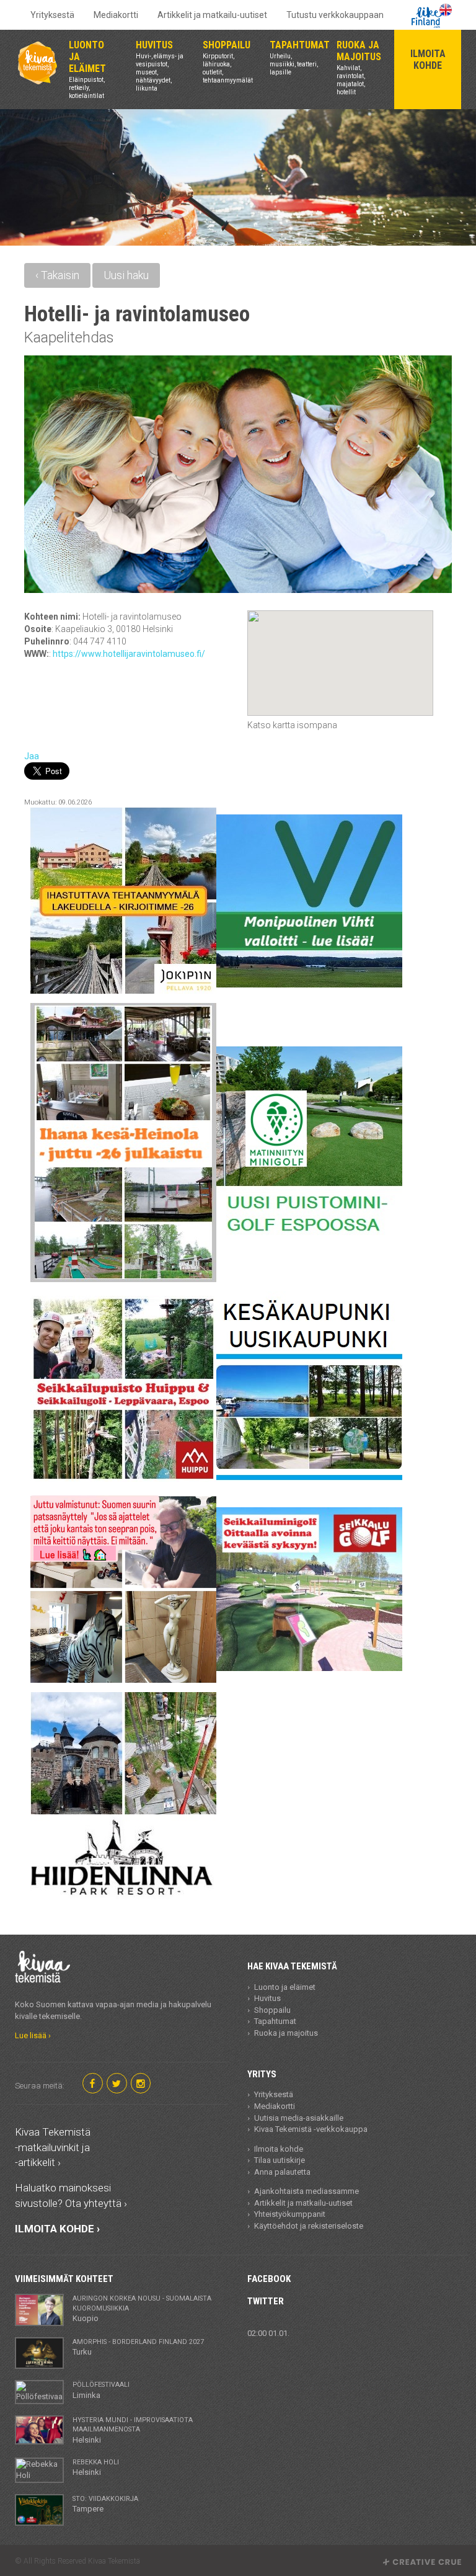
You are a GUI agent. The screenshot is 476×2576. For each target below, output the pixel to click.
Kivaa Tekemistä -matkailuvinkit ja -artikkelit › (53, 2147)
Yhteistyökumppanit (290, 2214)
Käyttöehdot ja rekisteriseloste (309, 2226)
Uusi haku (126, 275)
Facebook (269, 2279)
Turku (138, 2347)
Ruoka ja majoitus (286, 2033)
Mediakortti (116, 15)
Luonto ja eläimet (285, 1987)
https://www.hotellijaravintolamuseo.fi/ (129, 654)
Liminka (101, 2390)
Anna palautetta (282, 2172)
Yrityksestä (52, 15)
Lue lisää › (33, 2035)
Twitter (266, 2301)
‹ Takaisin (57, 275)
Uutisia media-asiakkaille (299, 2118)
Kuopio (142, 2309)
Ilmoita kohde (279, 2149)
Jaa (32, 756)
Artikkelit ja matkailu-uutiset (212, 15)
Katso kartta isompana (292, 725)
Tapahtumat (275, 2021)
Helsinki (133, 2430)
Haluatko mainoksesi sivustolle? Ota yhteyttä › (71, 2195)
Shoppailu (272, 2010)
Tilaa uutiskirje (280, 2160)
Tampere (105, 2504)
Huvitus (267, 1998)
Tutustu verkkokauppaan (335, 15)
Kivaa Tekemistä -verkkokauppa (311, 2129)
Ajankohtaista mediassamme (306, 2191)
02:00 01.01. (268, 2333)
